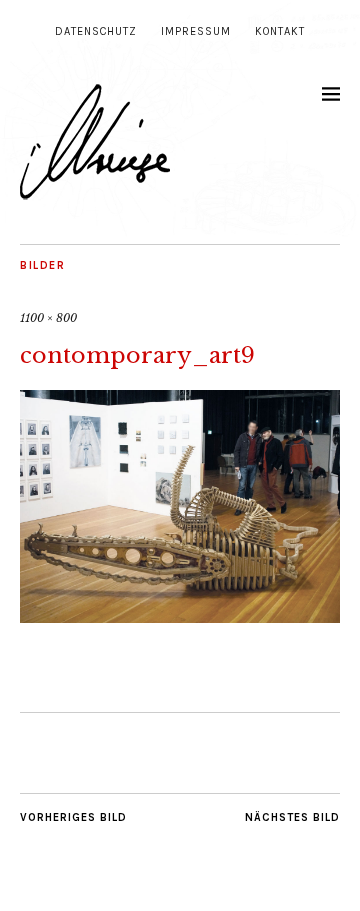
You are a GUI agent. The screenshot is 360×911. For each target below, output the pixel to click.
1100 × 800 (48, 318)
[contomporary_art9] (180, 617)
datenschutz (96, 31)
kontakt (280, 31)
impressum (196, 31)
